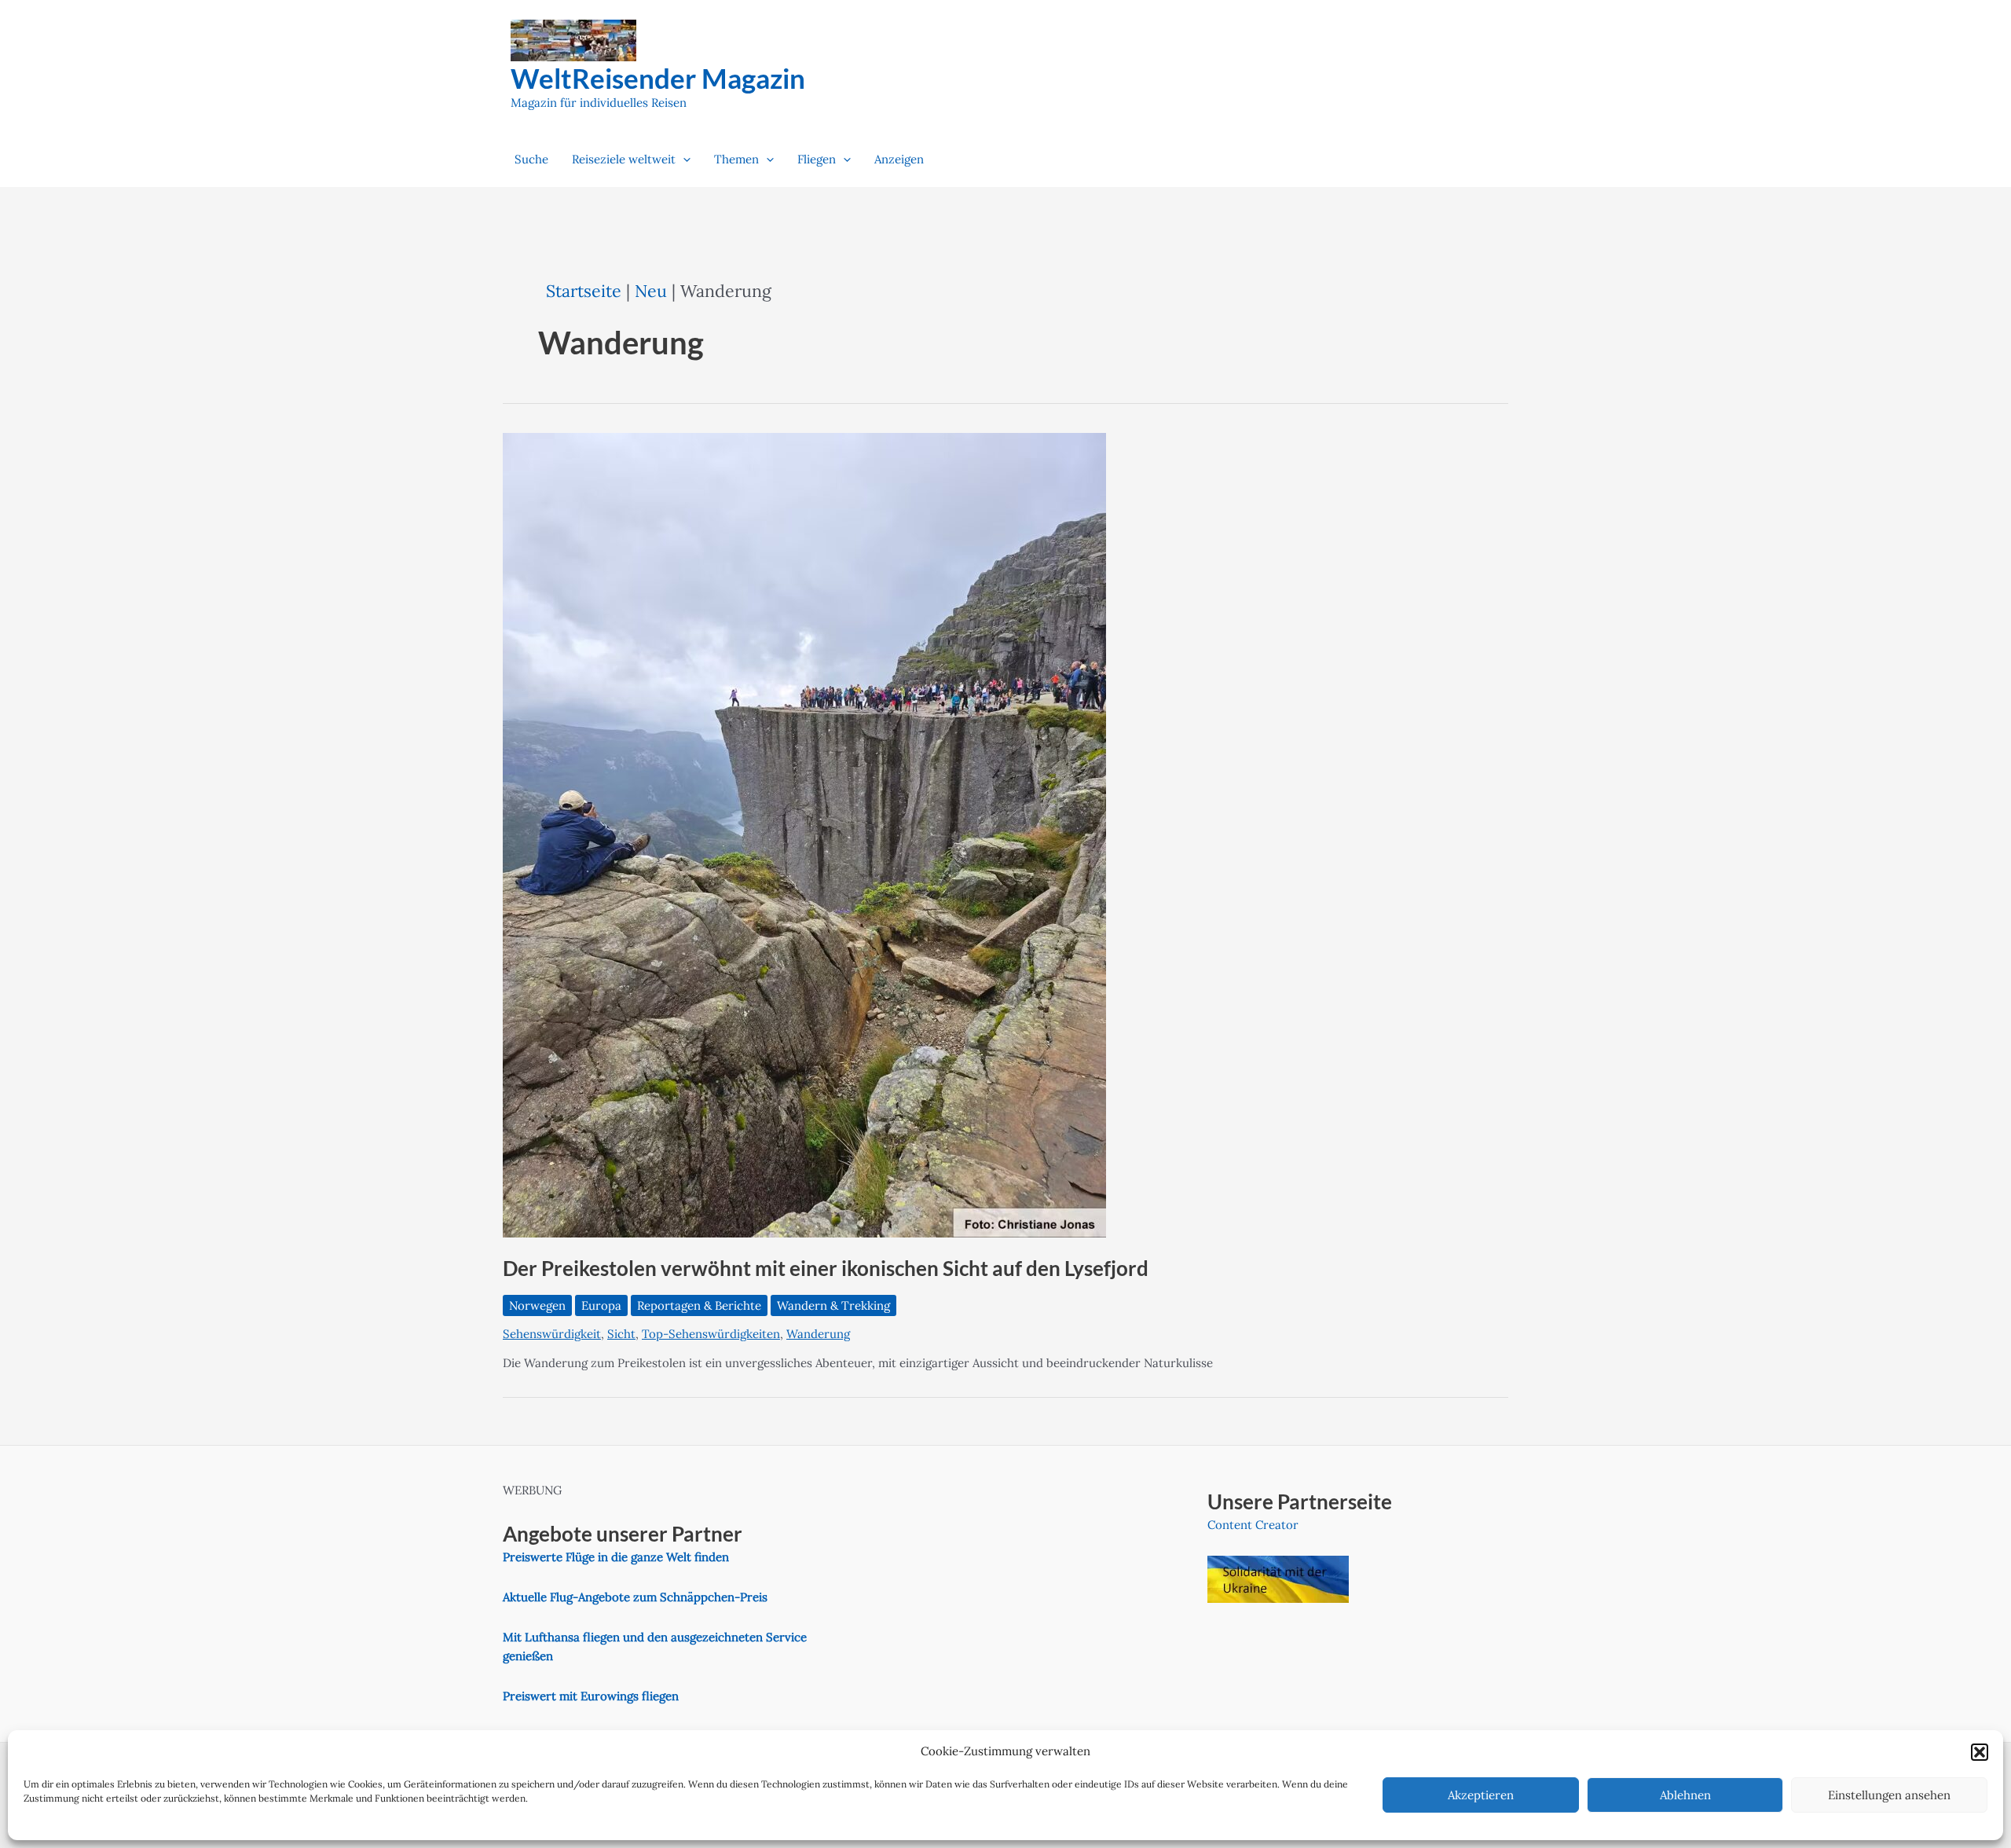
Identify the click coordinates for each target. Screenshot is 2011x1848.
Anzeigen (899, 159)
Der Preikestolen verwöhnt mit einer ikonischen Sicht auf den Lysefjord (826, 1268)
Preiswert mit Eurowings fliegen (591, 1696)
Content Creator (1253, 1525)
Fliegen (817, 159)
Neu (651, 291)
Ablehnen (1685, 1795)
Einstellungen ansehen (1889, 1795)
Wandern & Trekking (833, 1305)
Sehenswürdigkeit (552, 1334)
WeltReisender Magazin (658, 78)
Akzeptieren (1481, 1795)
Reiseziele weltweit (624, 159)
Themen (736, 159)
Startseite (584, 291)
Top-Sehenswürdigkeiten (711, 1334)
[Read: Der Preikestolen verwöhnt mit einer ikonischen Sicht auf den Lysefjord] (804, 834)
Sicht (621, 1334)
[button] (1980, 1752)
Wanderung (818, 1334)
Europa (601, 1305)
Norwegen (537, 1305)
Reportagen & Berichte (699, 1305)
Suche (531, 159)
